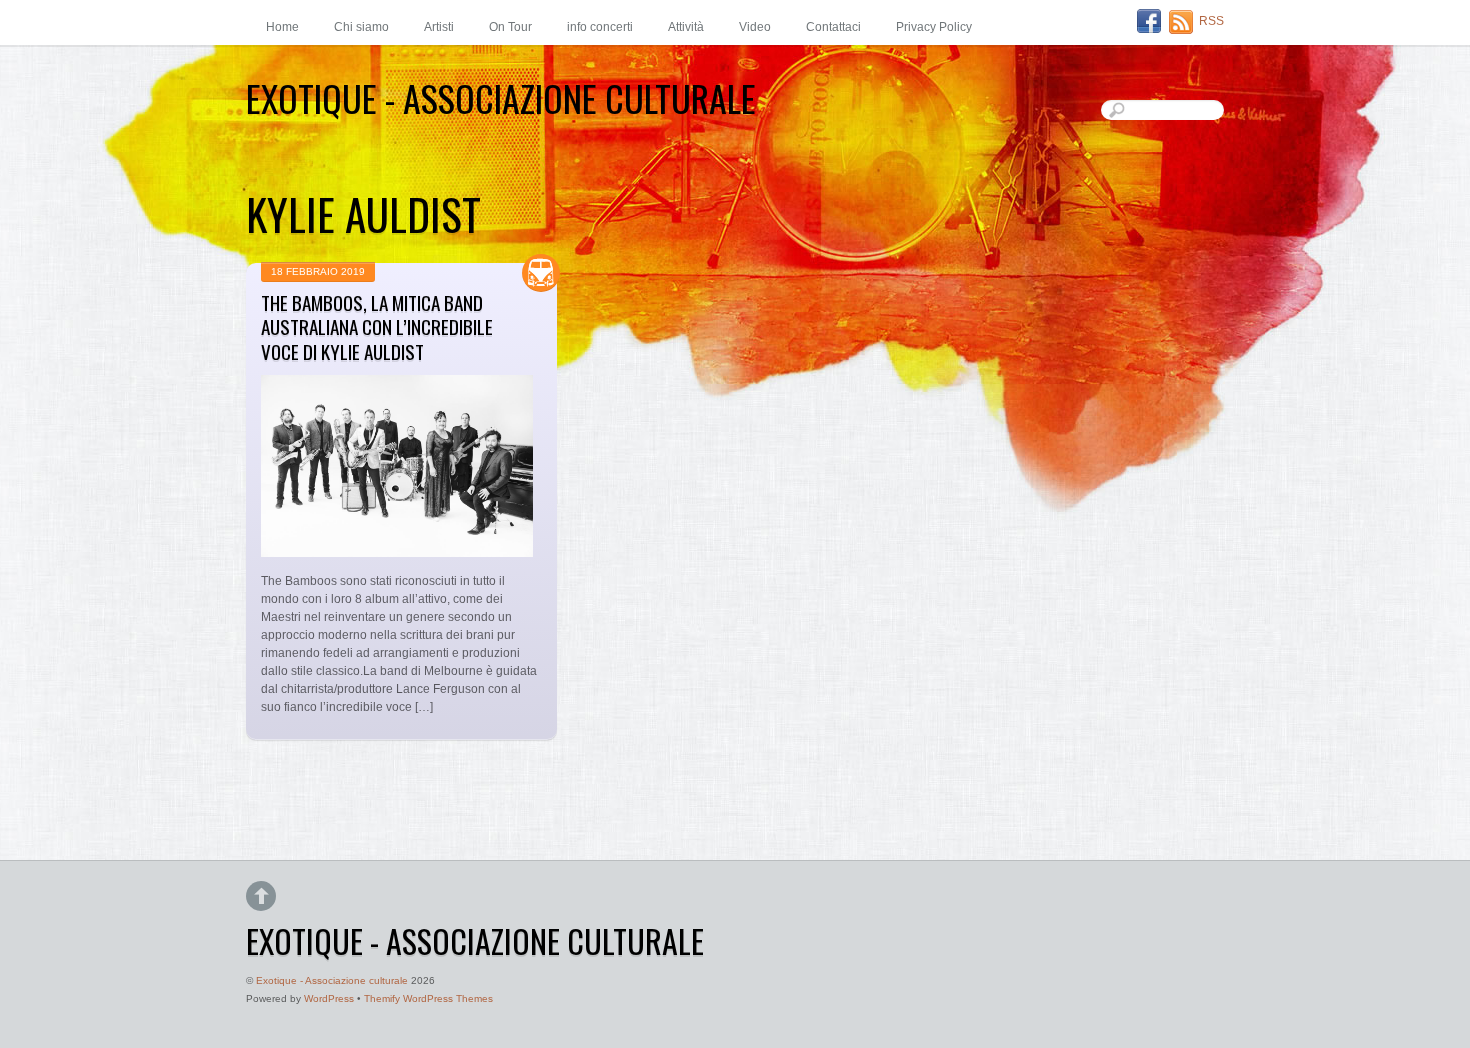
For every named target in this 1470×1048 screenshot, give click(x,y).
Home (282, 27)
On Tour (510, 27)
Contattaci (833, 27)
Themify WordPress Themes (428, 998)
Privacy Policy (934, 27)
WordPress (329, 998)
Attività (686, 27)
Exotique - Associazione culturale (332, 980)
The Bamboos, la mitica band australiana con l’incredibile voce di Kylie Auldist (377, 327)
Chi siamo (361, 27)
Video (755, 27)
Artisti (439, 27)
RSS (1211, 21)
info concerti (600, 27)
